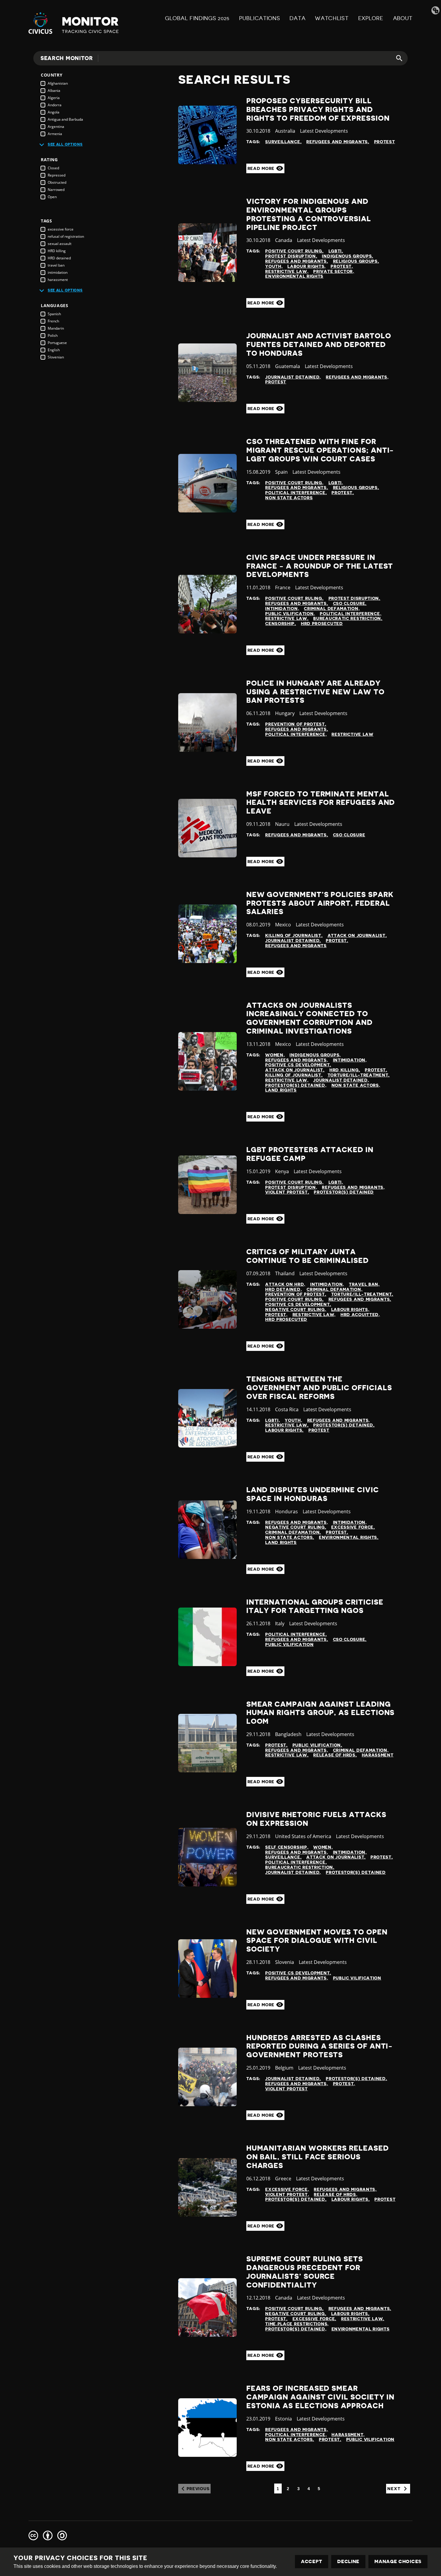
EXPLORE (371, 18)
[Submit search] (396, 58)
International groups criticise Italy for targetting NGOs (315, 1607)
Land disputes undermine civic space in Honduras (313, 1494)
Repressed (57, 175)
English (54, 350)
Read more (262, 168)
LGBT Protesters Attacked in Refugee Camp (310, 1154)
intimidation (58, 272)
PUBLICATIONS (259, 18)
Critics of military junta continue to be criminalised (307, 1256)
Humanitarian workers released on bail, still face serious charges (318, 2157)
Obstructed (57, 182)
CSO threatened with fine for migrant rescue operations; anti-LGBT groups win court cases (320, 450)
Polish (53, 335)
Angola (54, 112)
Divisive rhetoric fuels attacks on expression (316, 1819)
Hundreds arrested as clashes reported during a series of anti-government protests (320, 2046)
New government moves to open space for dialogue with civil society (317, 1941)
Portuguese (57, 343)
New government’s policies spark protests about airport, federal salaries (320, 903)
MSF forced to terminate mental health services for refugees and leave (321, 803)
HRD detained (59, 258)
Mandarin (56, 328)
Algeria (54, 98)
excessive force (61, 229)
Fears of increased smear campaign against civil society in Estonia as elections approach (321, 2397)
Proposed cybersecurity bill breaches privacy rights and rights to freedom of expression (318, 110)
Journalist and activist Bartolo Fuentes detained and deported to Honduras (319, 345)
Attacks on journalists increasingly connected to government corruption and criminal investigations (309, 1018)
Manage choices (398, 2562)
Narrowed (56, 190)
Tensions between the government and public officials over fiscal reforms (319, 1388)
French (53, 321)
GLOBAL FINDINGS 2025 (197, 18)
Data (297, 18)
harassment (58, 280)
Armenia (55, 134)
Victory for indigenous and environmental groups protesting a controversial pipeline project (309, 214)
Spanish (54, 314)
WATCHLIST (332, 18)
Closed (53, 168)
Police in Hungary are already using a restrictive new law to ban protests (315, 692)
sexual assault (60, 244)
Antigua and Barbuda (65, 119)
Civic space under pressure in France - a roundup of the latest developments (320, 566)
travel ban (56, 265)
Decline (348, 2562)
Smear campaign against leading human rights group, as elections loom (321, 1713)
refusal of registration (66, 236)
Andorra (55, 105)
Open (52, 197)
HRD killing (57, 251)
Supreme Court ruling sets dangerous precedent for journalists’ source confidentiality (305, 2272)
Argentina (56, 127)
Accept (312, 2562)
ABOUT (403, 18)
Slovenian (56, 357)
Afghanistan (58, 83)
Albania (54, 91)
